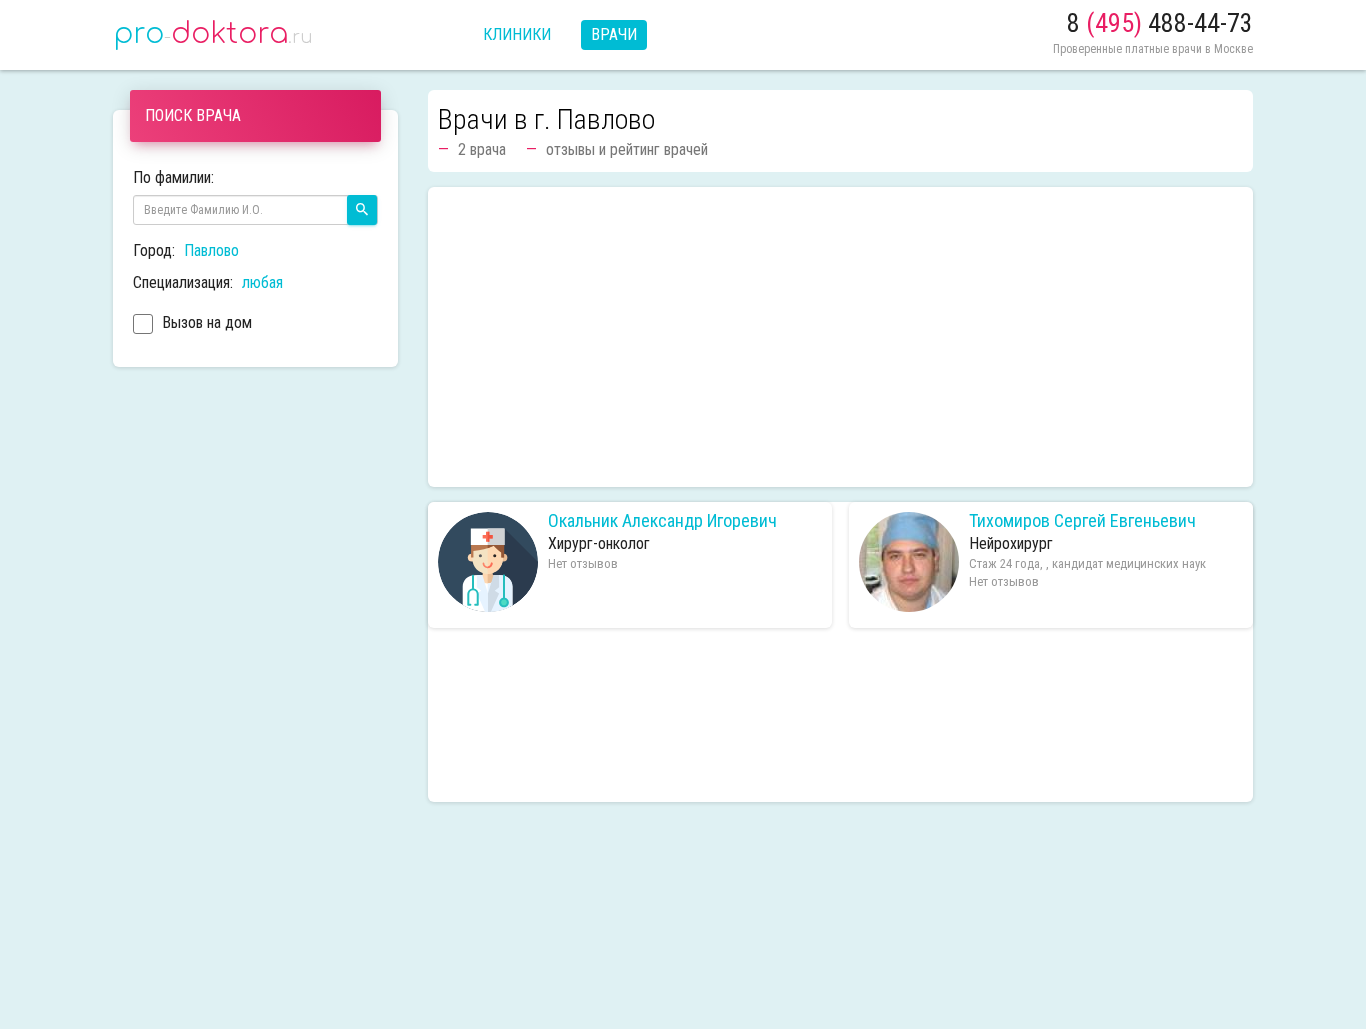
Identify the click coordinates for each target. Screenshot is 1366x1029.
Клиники (517, 34)
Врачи (614, 34)
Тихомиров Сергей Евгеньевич (1082, 521)
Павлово (211, 250)
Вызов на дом (205, 322)
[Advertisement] (840, 337)
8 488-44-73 (1160, 23)
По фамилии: (173, 177)
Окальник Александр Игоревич (662, 521)
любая (262, 282)
